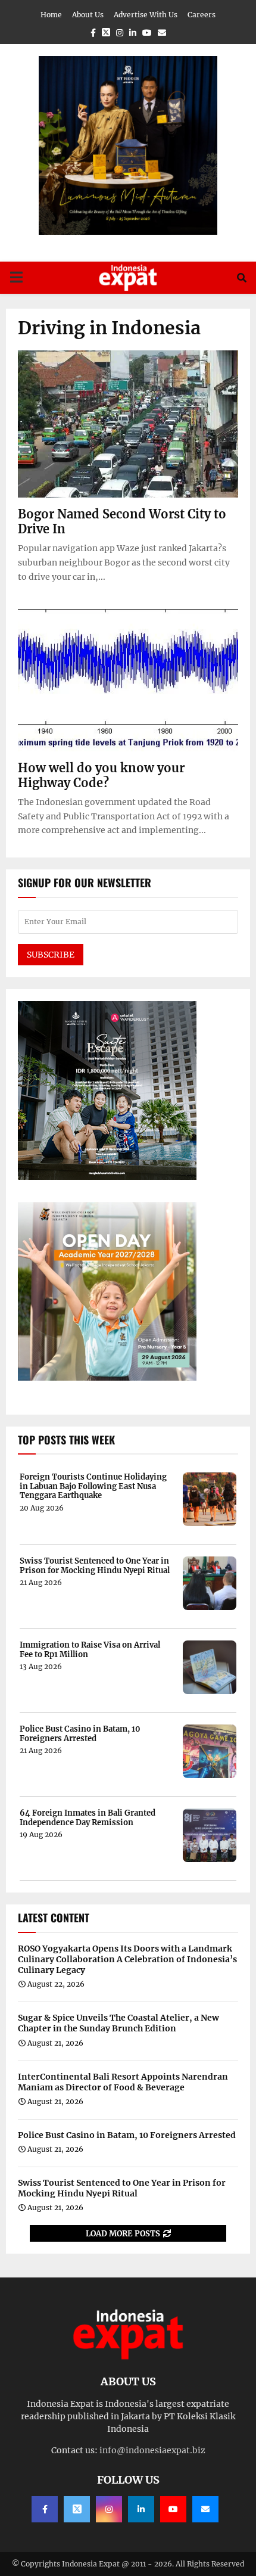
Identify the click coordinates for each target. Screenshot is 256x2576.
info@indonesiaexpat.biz (152, 2450)
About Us (88, 15)
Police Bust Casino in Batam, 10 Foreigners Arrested (80, 1734)
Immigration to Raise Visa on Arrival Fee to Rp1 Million (90, 1650)
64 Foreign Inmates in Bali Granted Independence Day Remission (88, 1818)
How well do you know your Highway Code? (101, 775)
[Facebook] (45, 2509)
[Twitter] (77, 2509)
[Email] (205, 2509)
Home (51, 15)
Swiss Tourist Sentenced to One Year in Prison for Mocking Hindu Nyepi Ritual (95, 1566)
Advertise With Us (146, 15)
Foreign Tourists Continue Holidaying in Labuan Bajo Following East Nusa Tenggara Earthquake (93, 1486)
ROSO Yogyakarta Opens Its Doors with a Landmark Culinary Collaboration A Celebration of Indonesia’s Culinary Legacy (127, 1959)
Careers (202, 15)
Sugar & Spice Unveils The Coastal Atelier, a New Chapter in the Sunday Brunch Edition (118, 2023)
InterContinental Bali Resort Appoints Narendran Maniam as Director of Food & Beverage (123, 2082)
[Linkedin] (141, 2509)
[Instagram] (109, 2509)
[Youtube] (173, 2509)
